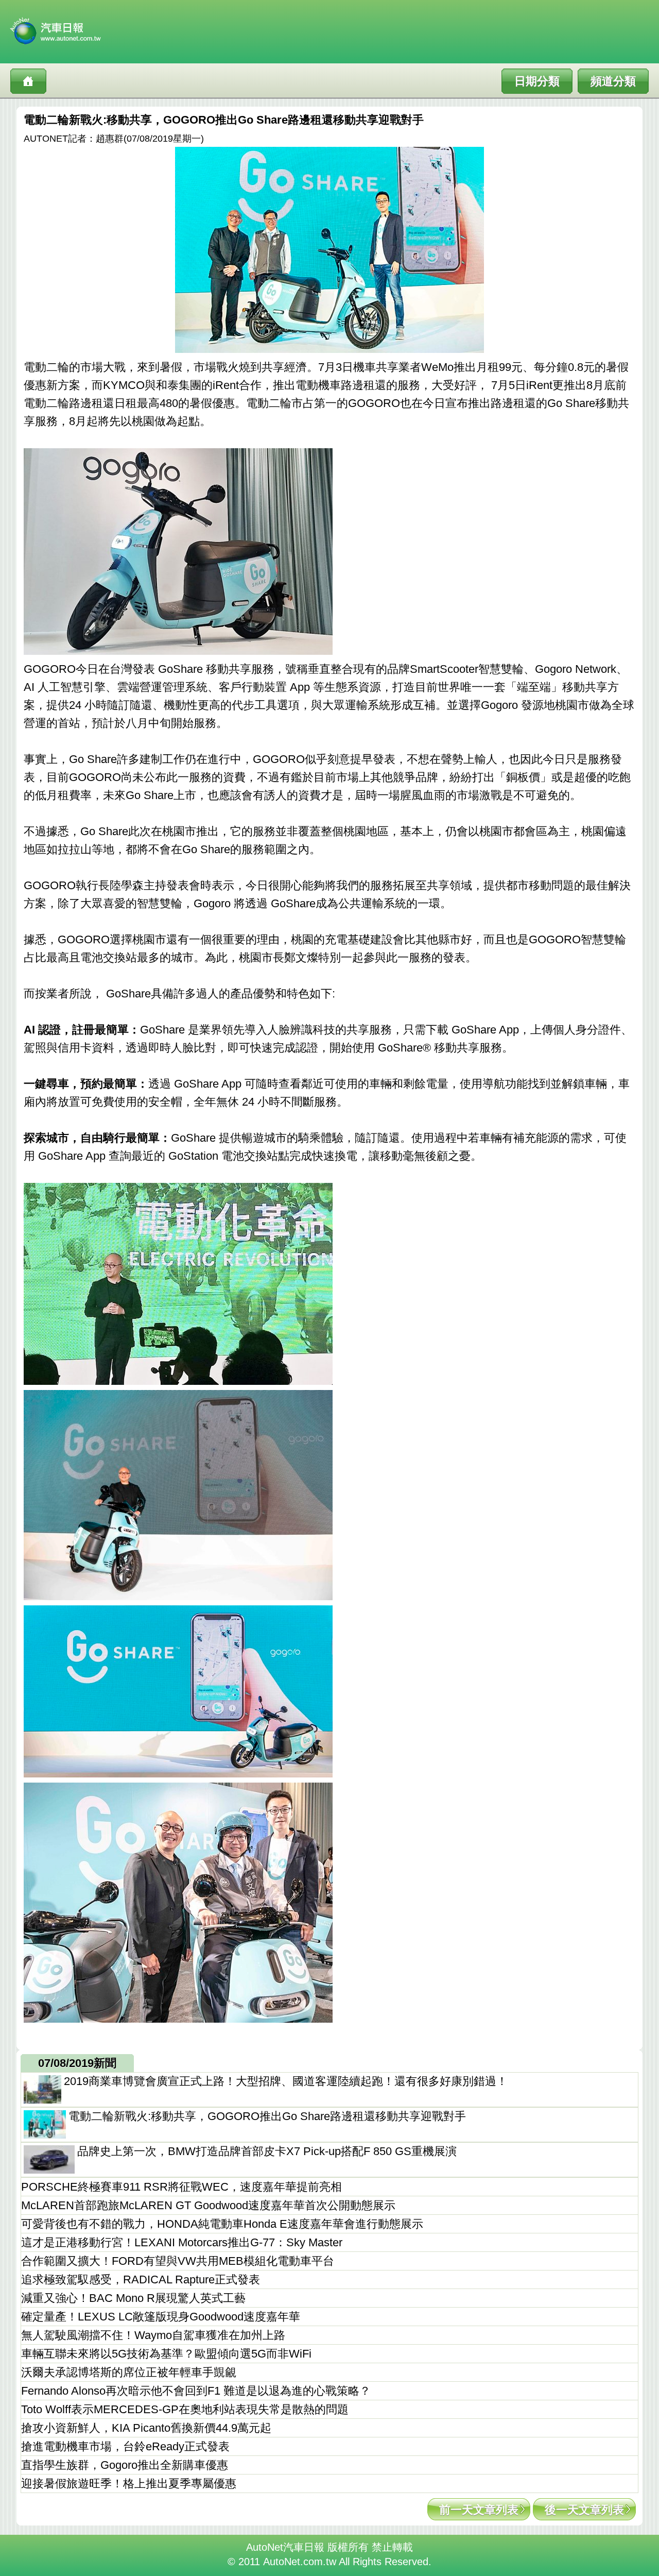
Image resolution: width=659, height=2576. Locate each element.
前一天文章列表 (479, 2510)
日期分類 (537, 81)
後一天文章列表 (584, 2510)
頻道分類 (613, 81)
